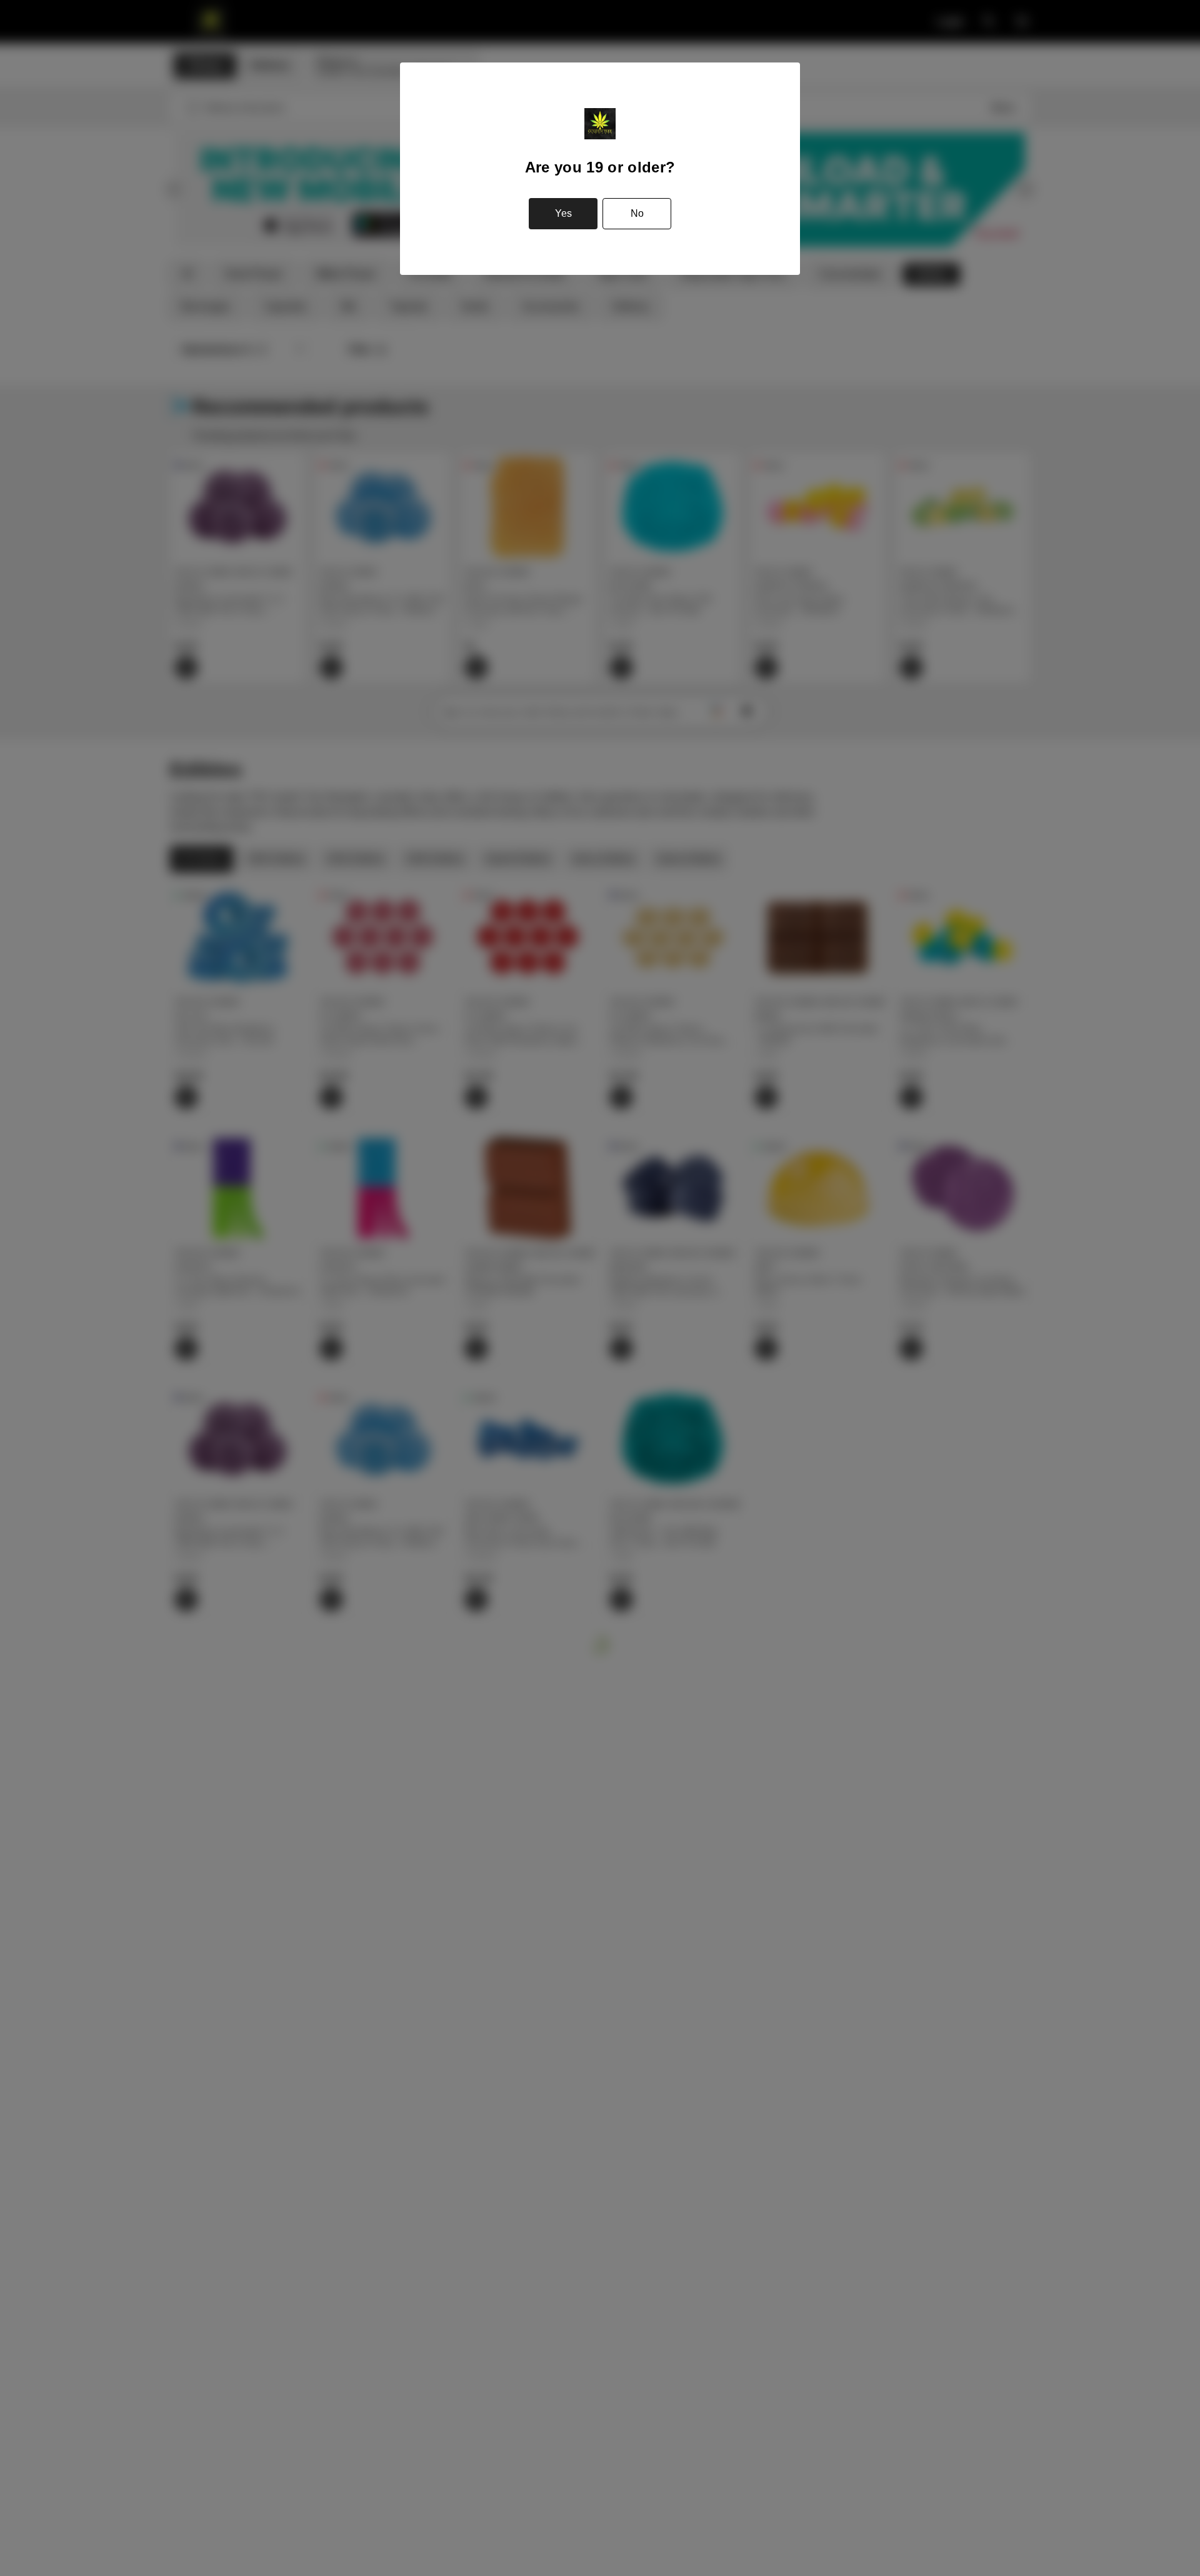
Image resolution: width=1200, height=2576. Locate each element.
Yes (563, 213)
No (637, 213)
